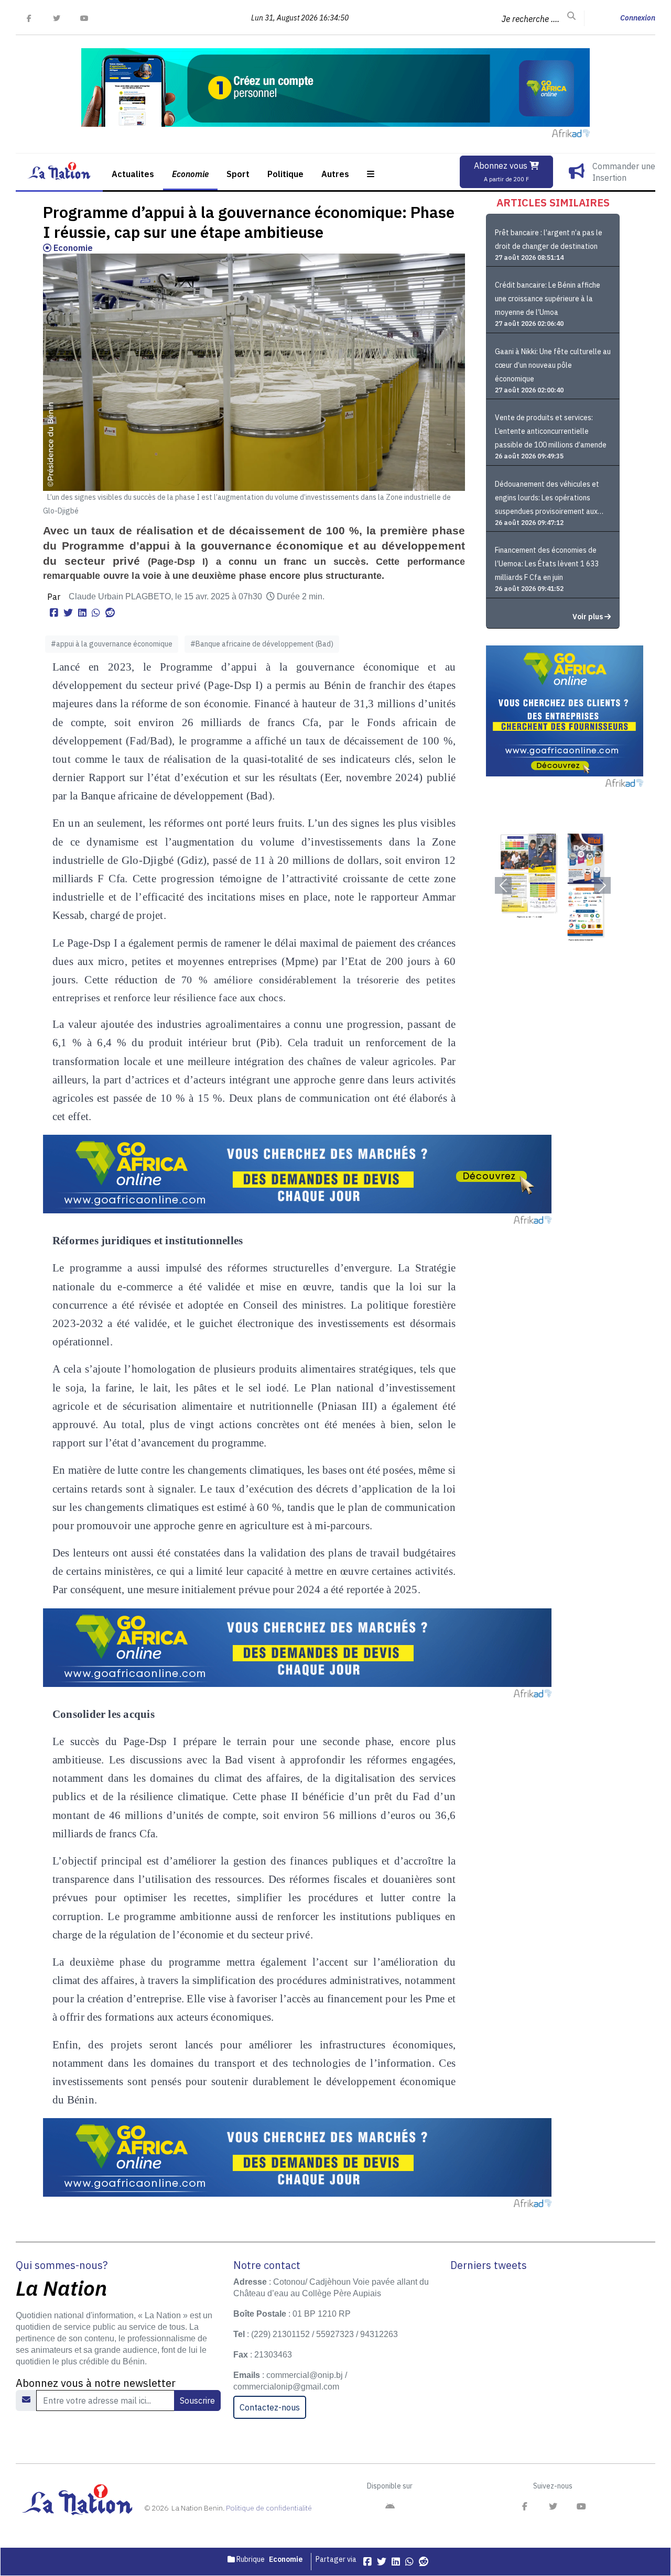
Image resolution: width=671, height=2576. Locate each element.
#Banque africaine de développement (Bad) (262, 644)
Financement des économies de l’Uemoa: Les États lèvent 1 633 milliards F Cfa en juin (547, 564)
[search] (571, 16)
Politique (285, 174)
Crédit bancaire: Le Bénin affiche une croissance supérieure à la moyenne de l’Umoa (548, 299)
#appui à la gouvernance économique (112, 644)
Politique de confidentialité (269, 2508)
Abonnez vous (502, 172)
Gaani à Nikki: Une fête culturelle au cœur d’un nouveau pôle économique (553, 365)
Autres (335, 174)
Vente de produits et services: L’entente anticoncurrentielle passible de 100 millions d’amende (551, 431)
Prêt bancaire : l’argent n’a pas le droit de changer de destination (549, 239)
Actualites (133, 174)
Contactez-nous (270, 2407)
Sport (238, 174)
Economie (190, 174)
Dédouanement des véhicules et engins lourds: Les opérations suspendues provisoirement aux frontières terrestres (547, 499)
